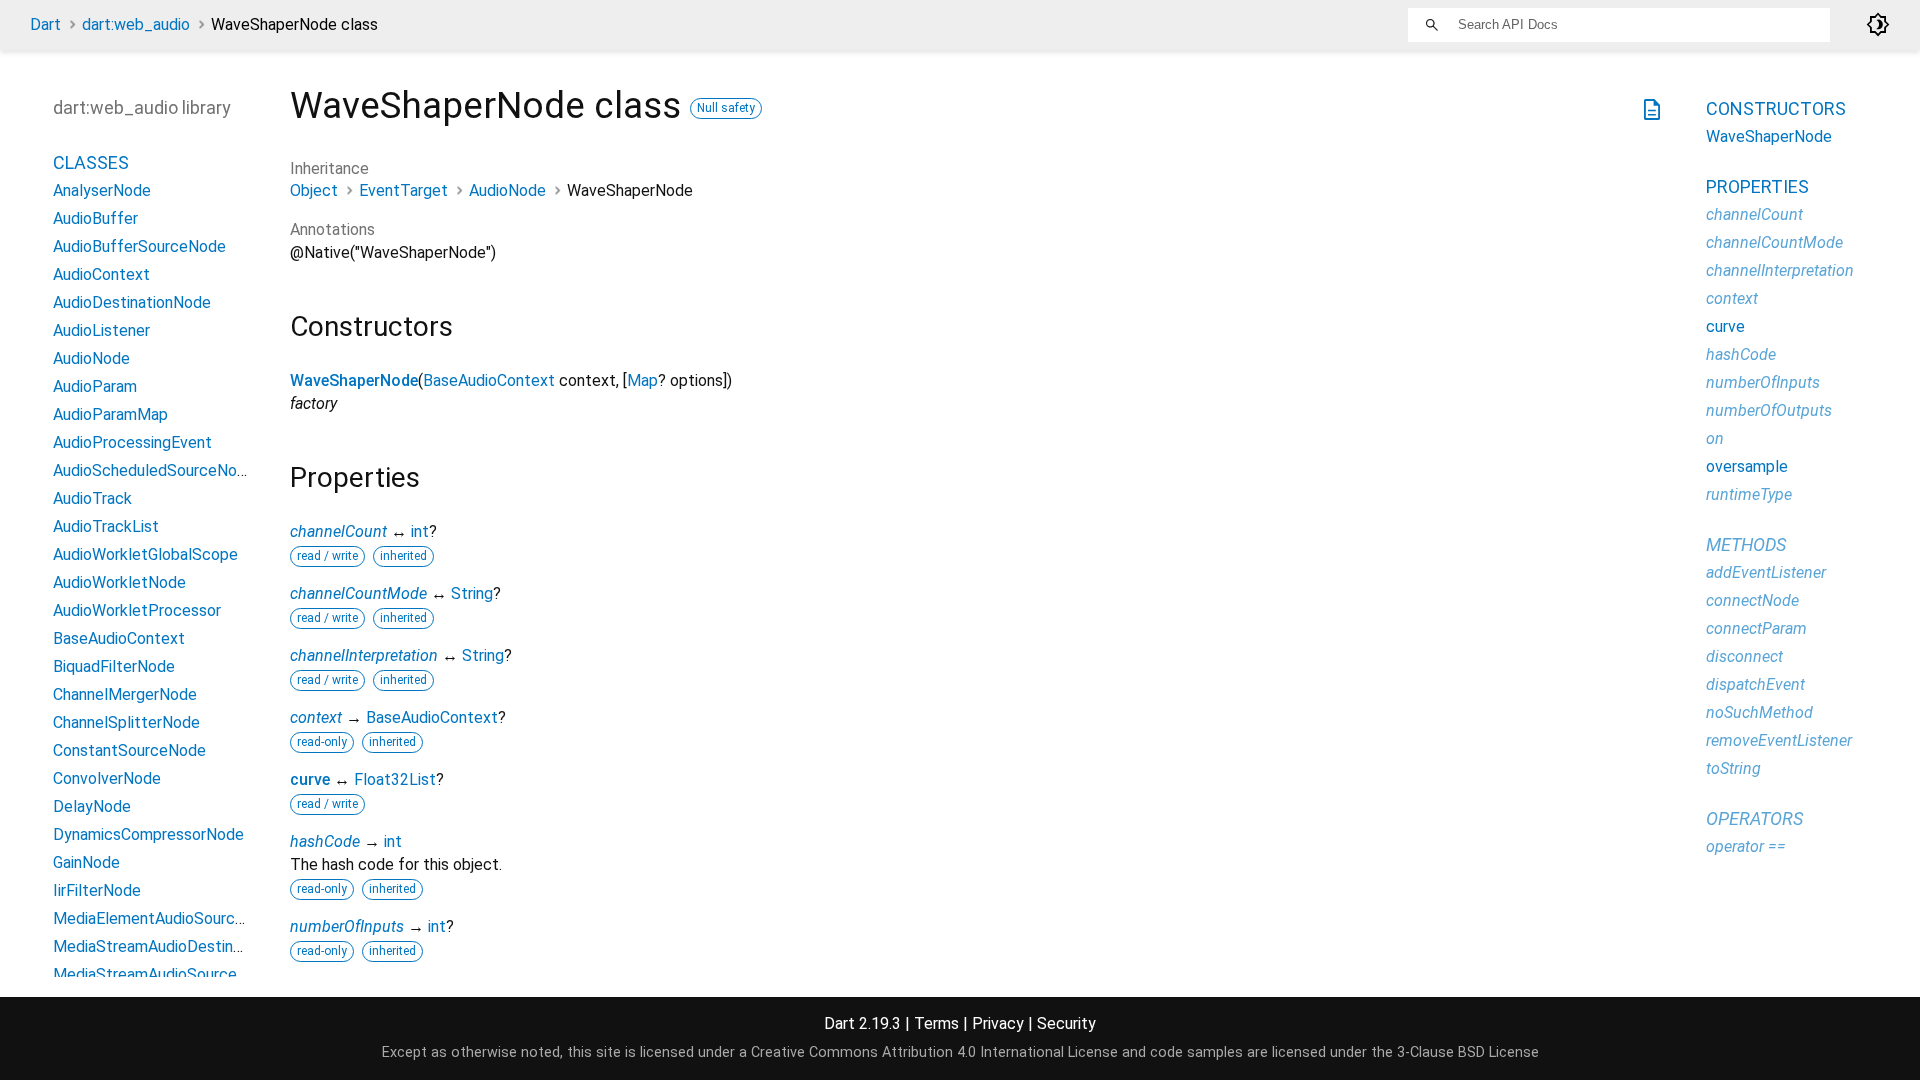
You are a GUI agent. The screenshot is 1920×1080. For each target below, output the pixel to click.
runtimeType (1749, 494)
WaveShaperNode (354, 380)
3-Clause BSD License (1468, 1052)
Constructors (1776, 108)
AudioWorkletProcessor (137, 610)
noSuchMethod (1759, 712)
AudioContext (101, 274)
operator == (1746, 846)
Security (1066, 1023)
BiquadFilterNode (114, 666)
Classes (91, 162)
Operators (1754, 818)
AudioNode (507, 190)
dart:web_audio (136, 24)
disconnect (1744, 656)
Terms (936, 1023)
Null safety (726, 108)
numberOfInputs (347, 926)
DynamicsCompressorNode (148, 834)
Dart (45, 24)
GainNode (86, 862)
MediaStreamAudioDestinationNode (179, 946)
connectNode (1752, 600)
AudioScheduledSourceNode (154, 470)
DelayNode (92, 806)
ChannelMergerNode (125, 694)
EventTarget (403, 190)
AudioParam (95, 386)
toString (1733, 768)
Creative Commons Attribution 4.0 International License (934, 1052)
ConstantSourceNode (129, 750)
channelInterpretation (364, 655)
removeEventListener (1779, 740)
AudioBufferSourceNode (139, 246)
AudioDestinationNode (132, 302)
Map (642, 380)
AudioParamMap (110, 414)
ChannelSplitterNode (126, 722)
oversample (1747, 466)
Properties (1757, 186)
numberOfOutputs (1769, 410)
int (420, 531)
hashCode (325, 841)
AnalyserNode (102, 190)
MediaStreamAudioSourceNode (164, 974)
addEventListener (1766, 572)
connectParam (1756, 628)
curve (310, 779)
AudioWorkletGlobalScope (145, 554)
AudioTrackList (106, 526)
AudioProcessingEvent (132, 442)
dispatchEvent (1755, 684)
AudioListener (101, 330)
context (316, 717)
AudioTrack (92, 498)
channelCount (338, 531)
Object (314, 190)
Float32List (395, 779)
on (1715, 438)
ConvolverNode (107, 778)
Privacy (998, 1023)
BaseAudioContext (489, 380)
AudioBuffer (95, 218)
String (472, 593)
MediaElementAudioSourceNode (167, 918)
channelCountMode (358, 593)
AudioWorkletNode (119, 582)
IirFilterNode (97, 890)
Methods (1746, 544)
